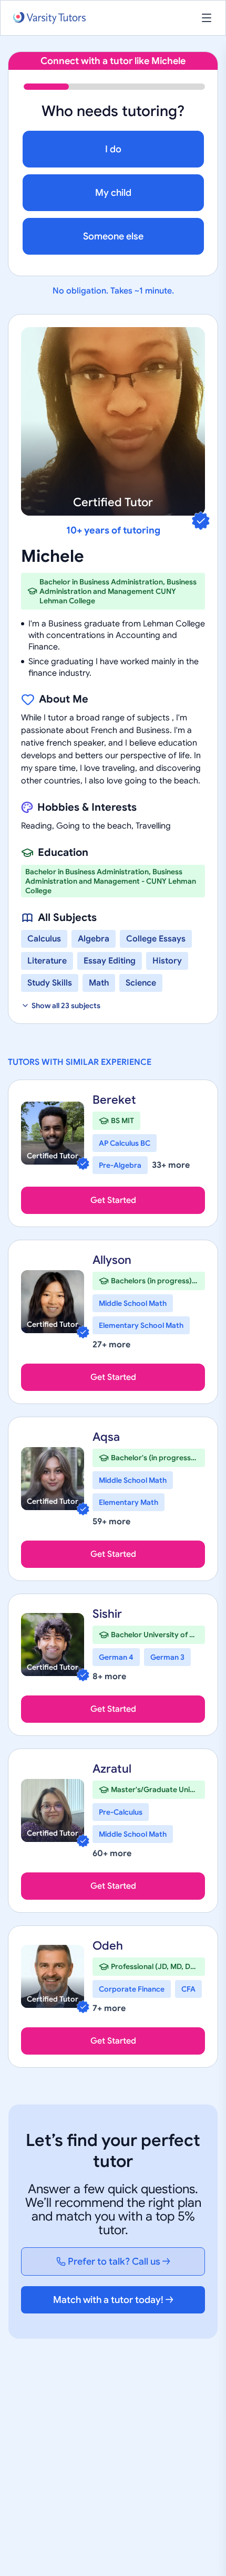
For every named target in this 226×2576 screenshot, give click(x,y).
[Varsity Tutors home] (49, 18)
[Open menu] (207, 18)
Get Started (113, 1200)
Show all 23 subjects (66, 1006)
